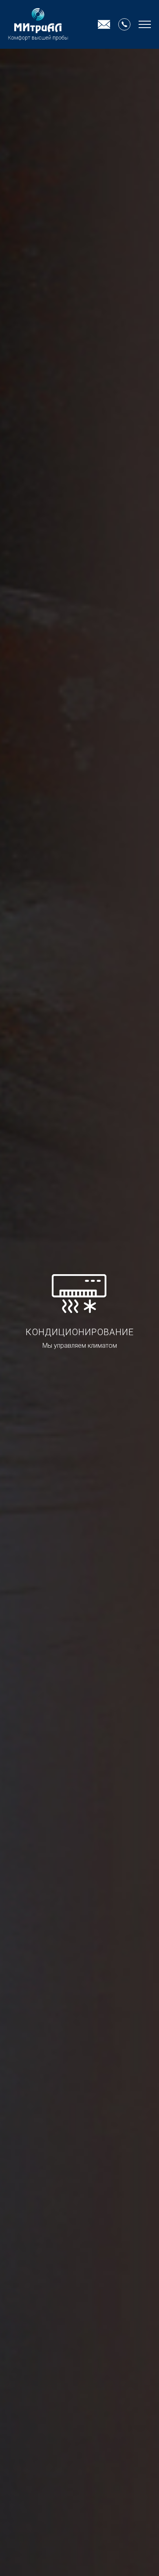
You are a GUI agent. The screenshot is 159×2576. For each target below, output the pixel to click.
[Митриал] (38, 24)
